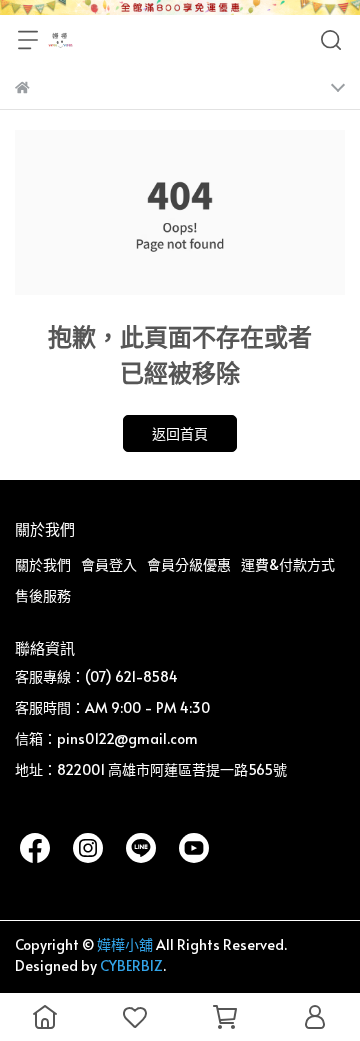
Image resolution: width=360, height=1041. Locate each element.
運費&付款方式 (288, 564)
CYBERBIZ (131, 965)
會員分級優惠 (189, 564)
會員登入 (109, 564)
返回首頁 (180, 433)
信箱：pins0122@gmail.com (106, 738)
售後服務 (43, 595)
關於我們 (43, 564)
